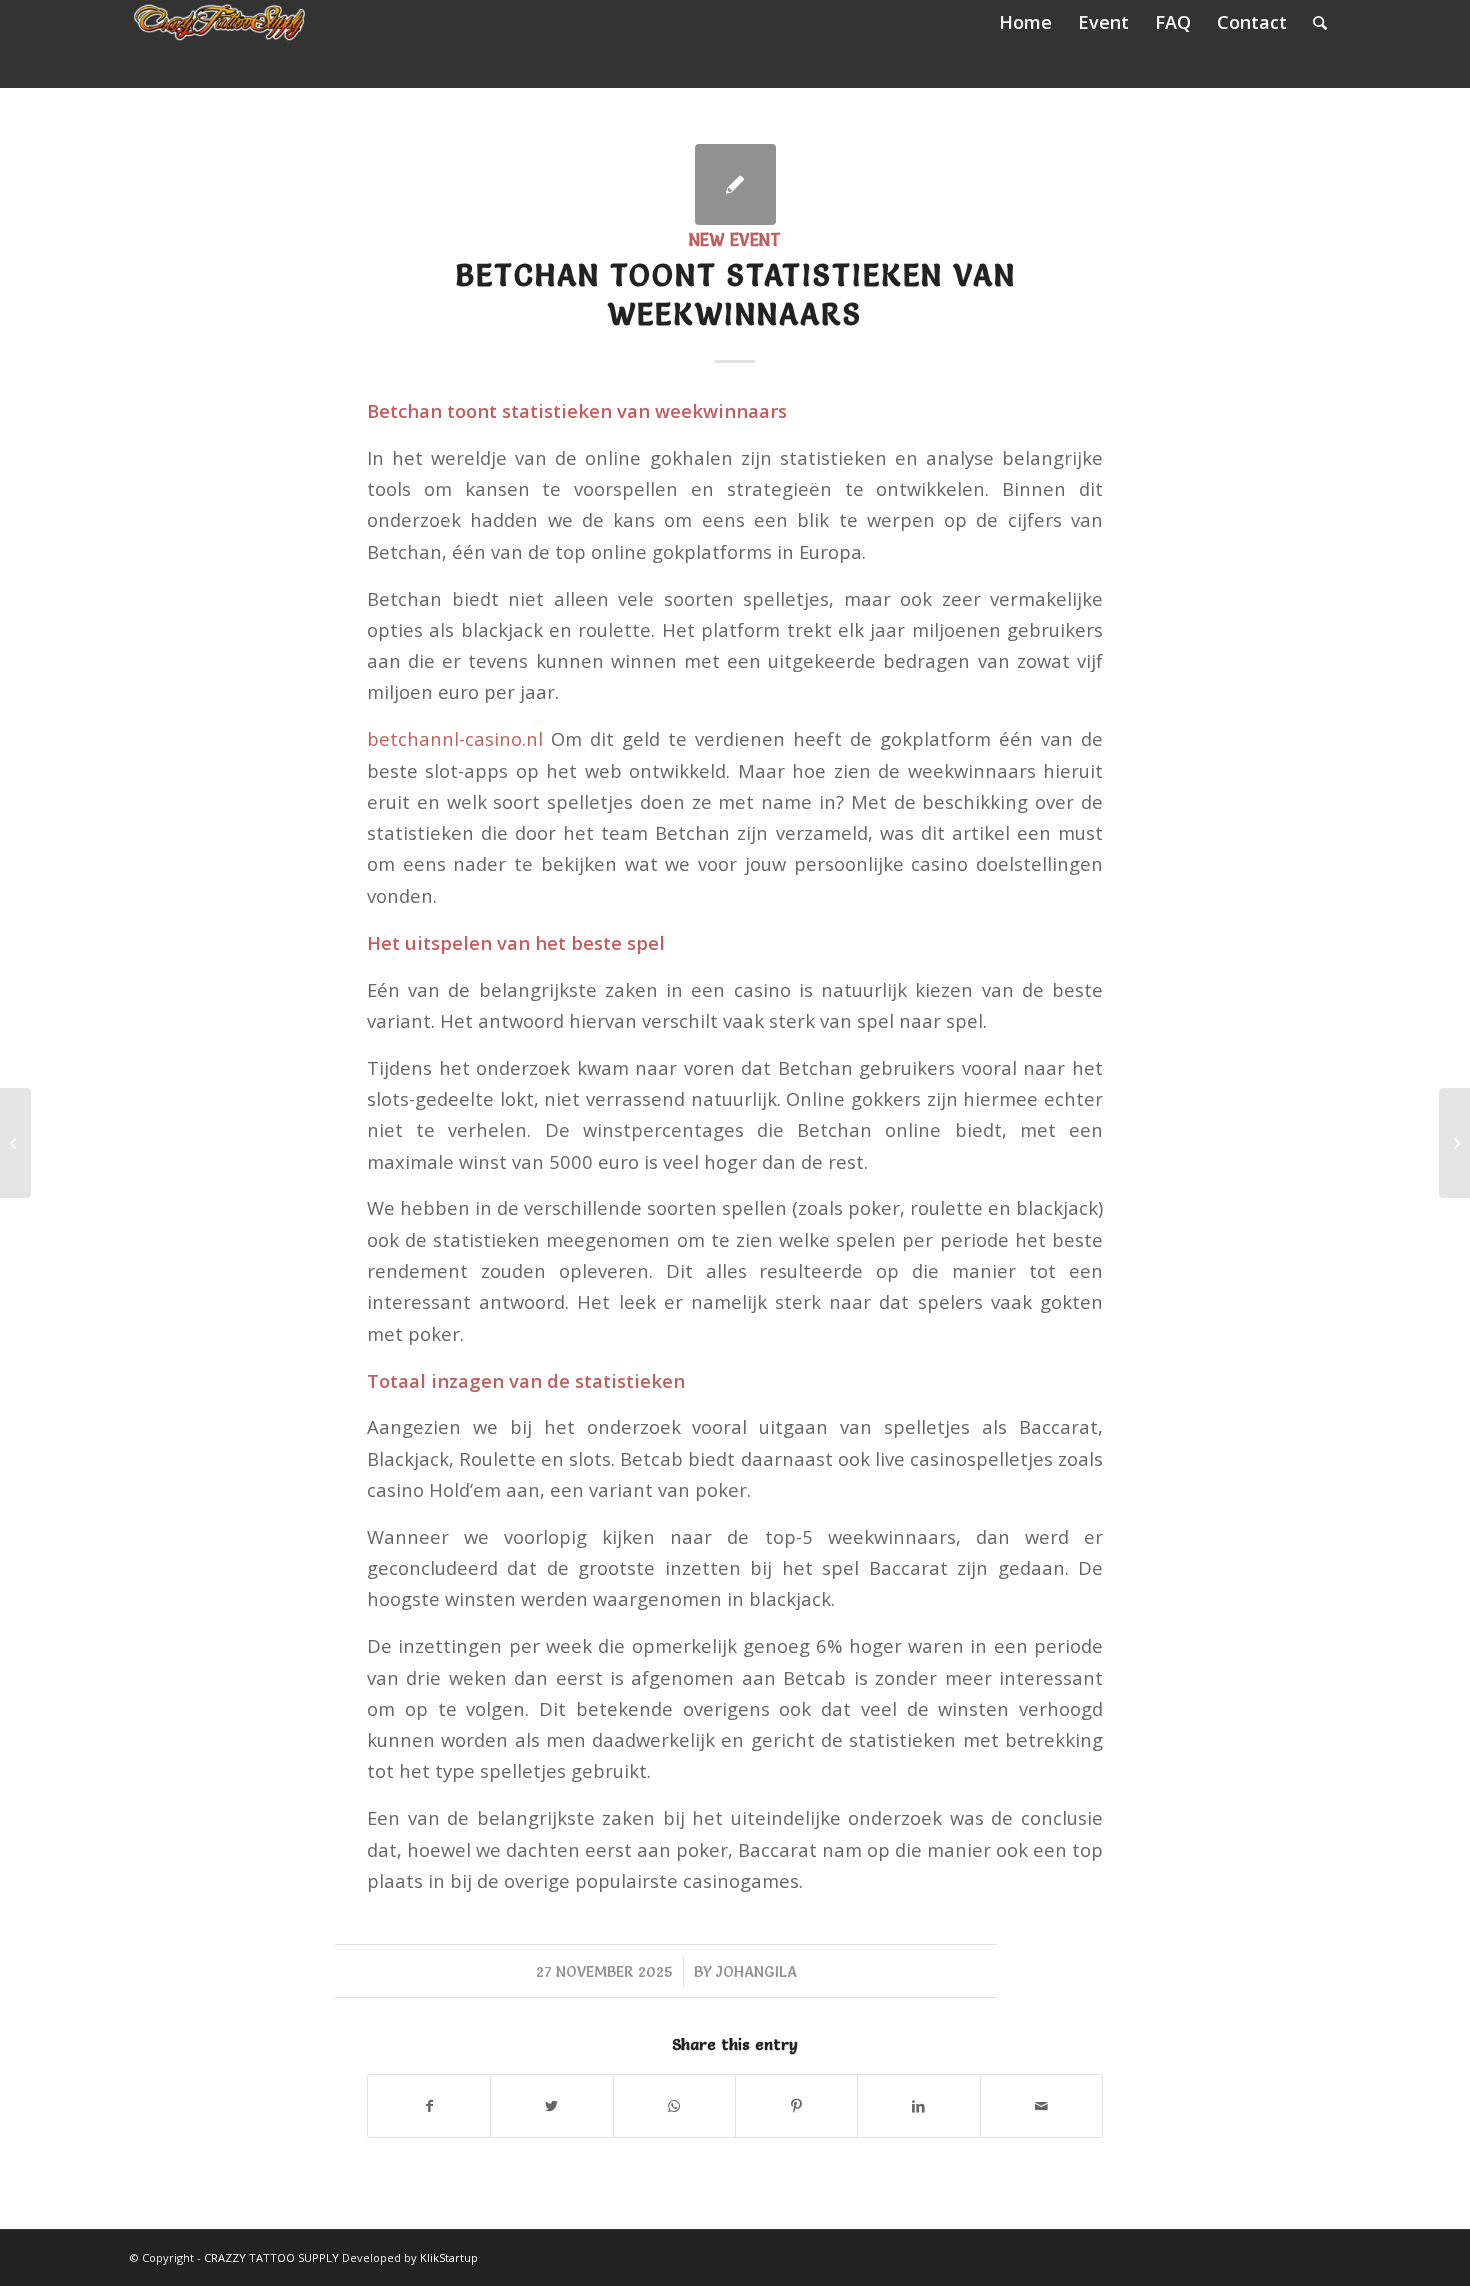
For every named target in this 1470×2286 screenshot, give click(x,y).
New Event (735, 240)
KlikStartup (449, 2257)
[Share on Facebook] (429, 2106)
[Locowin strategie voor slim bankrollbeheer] (15, 1143)
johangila (756, 1971)
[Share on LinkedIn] (918, 2106)
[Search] (1320, 22)
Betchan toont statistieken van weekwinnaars (735, 295)
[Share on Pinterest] (796, 2106)
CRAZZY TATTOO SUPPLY (271, 2257)
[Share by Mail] (1041, 2106)
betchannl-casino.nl (455, 738)
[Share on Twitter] (551, 2106)
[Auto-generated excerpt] (735, 184)
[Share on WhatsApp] (674, 2106)
